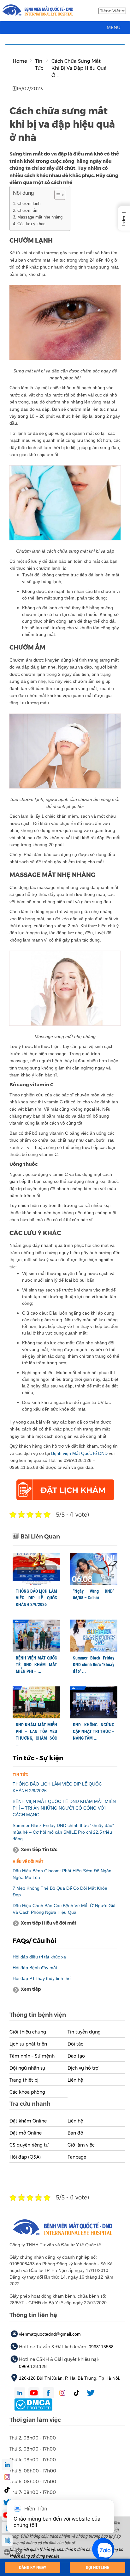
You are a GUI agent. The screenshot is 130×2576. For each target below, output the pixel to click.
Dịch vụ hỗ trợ (83, 2068)
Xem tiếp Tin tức (39, 1850)
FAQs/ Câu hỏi (35, 1941)
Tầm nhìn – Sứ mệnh (32, 2056)
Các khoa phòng (27, 2092)
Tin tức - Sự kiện (38, 1758)
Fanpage (77, 2157)
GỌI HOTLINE (98, 2567)
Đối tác (75, 2044)
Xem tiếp (31, 1989)
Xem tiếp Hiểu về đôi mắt (49, 1923)
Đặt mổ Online (26, 2133)
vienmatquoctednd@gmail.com (50, 2334)
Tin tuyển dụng (84, 2032)
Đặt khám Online (28, 2121)
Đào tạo (76, 2056)
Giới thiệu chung (28, 2032)
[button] (114, 28)
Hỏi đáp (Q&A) (25, 2157)
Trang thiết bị (24, 2080)
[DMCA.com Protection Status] (33, 2404)
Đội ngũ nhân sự (27, 2068)
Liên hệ (75, 2080)
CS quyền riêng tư (29, 2145)
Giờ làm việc (81, 2145)
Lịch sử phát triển (28, 2044)
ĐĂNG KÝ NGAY (33, 2567)
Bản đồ (75, 2133)
